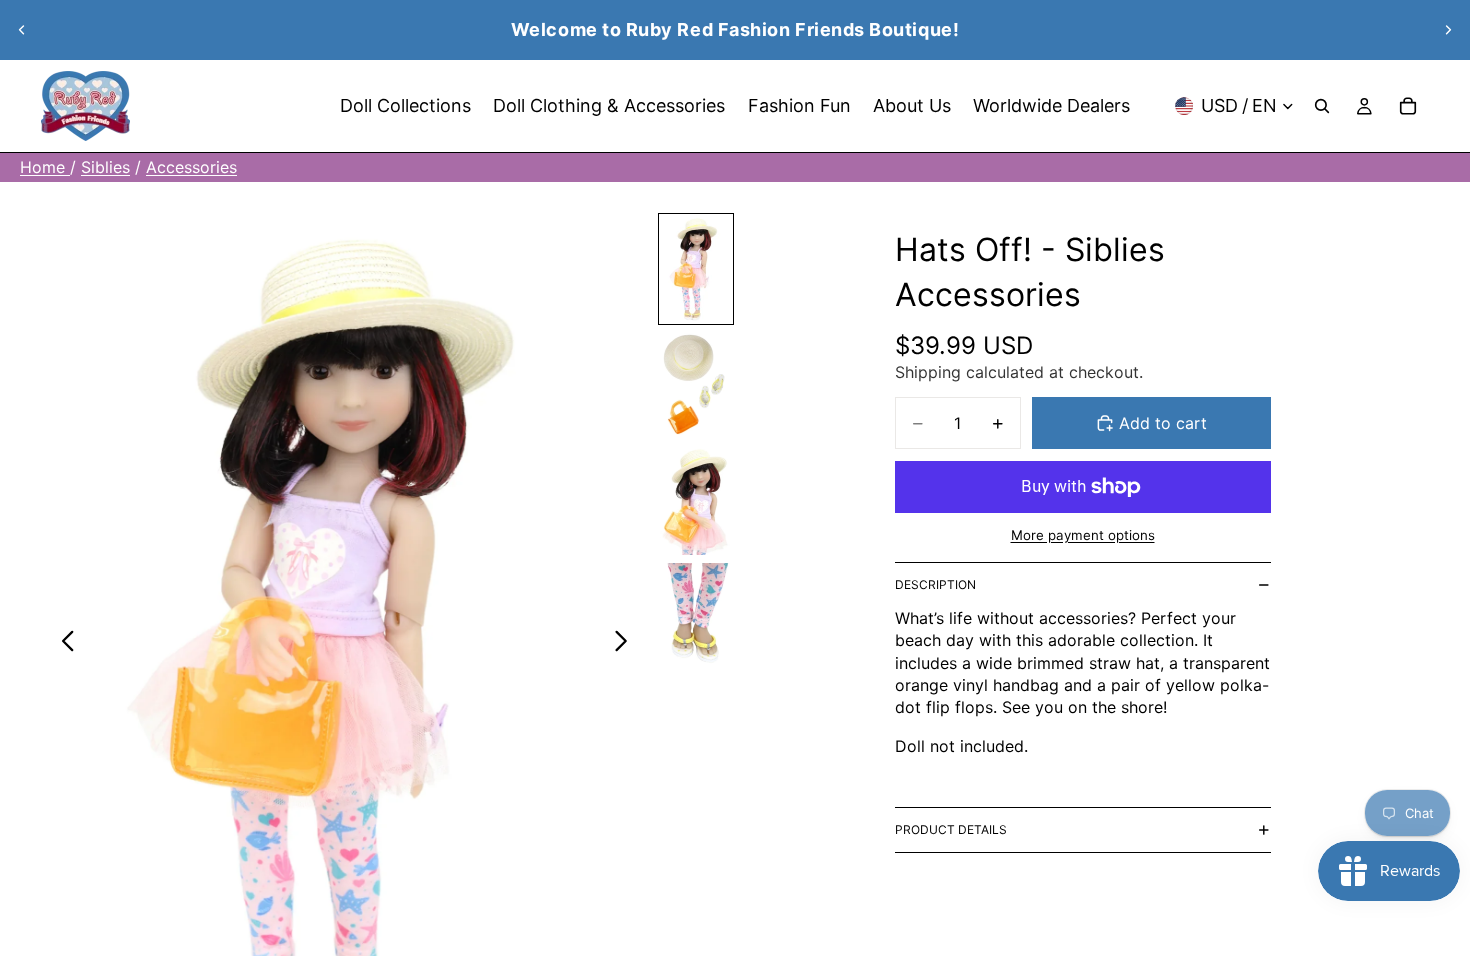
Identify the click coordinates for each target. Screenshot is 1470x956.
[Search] (1322, 106)
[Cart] (1408, 106)
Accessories (191, 167)
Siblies (105, 167)
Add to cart (1163, 423)
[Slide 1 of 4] (696, 269)
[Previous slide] (22, 30)
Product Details (951, 829)
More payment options (1083, 535)
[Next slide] (1448, 30)
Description (935, 584)
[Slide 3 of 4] (696, 501)
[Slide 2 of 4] (696, 385)
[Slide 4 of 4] (696, 617)
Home (45, 167)
